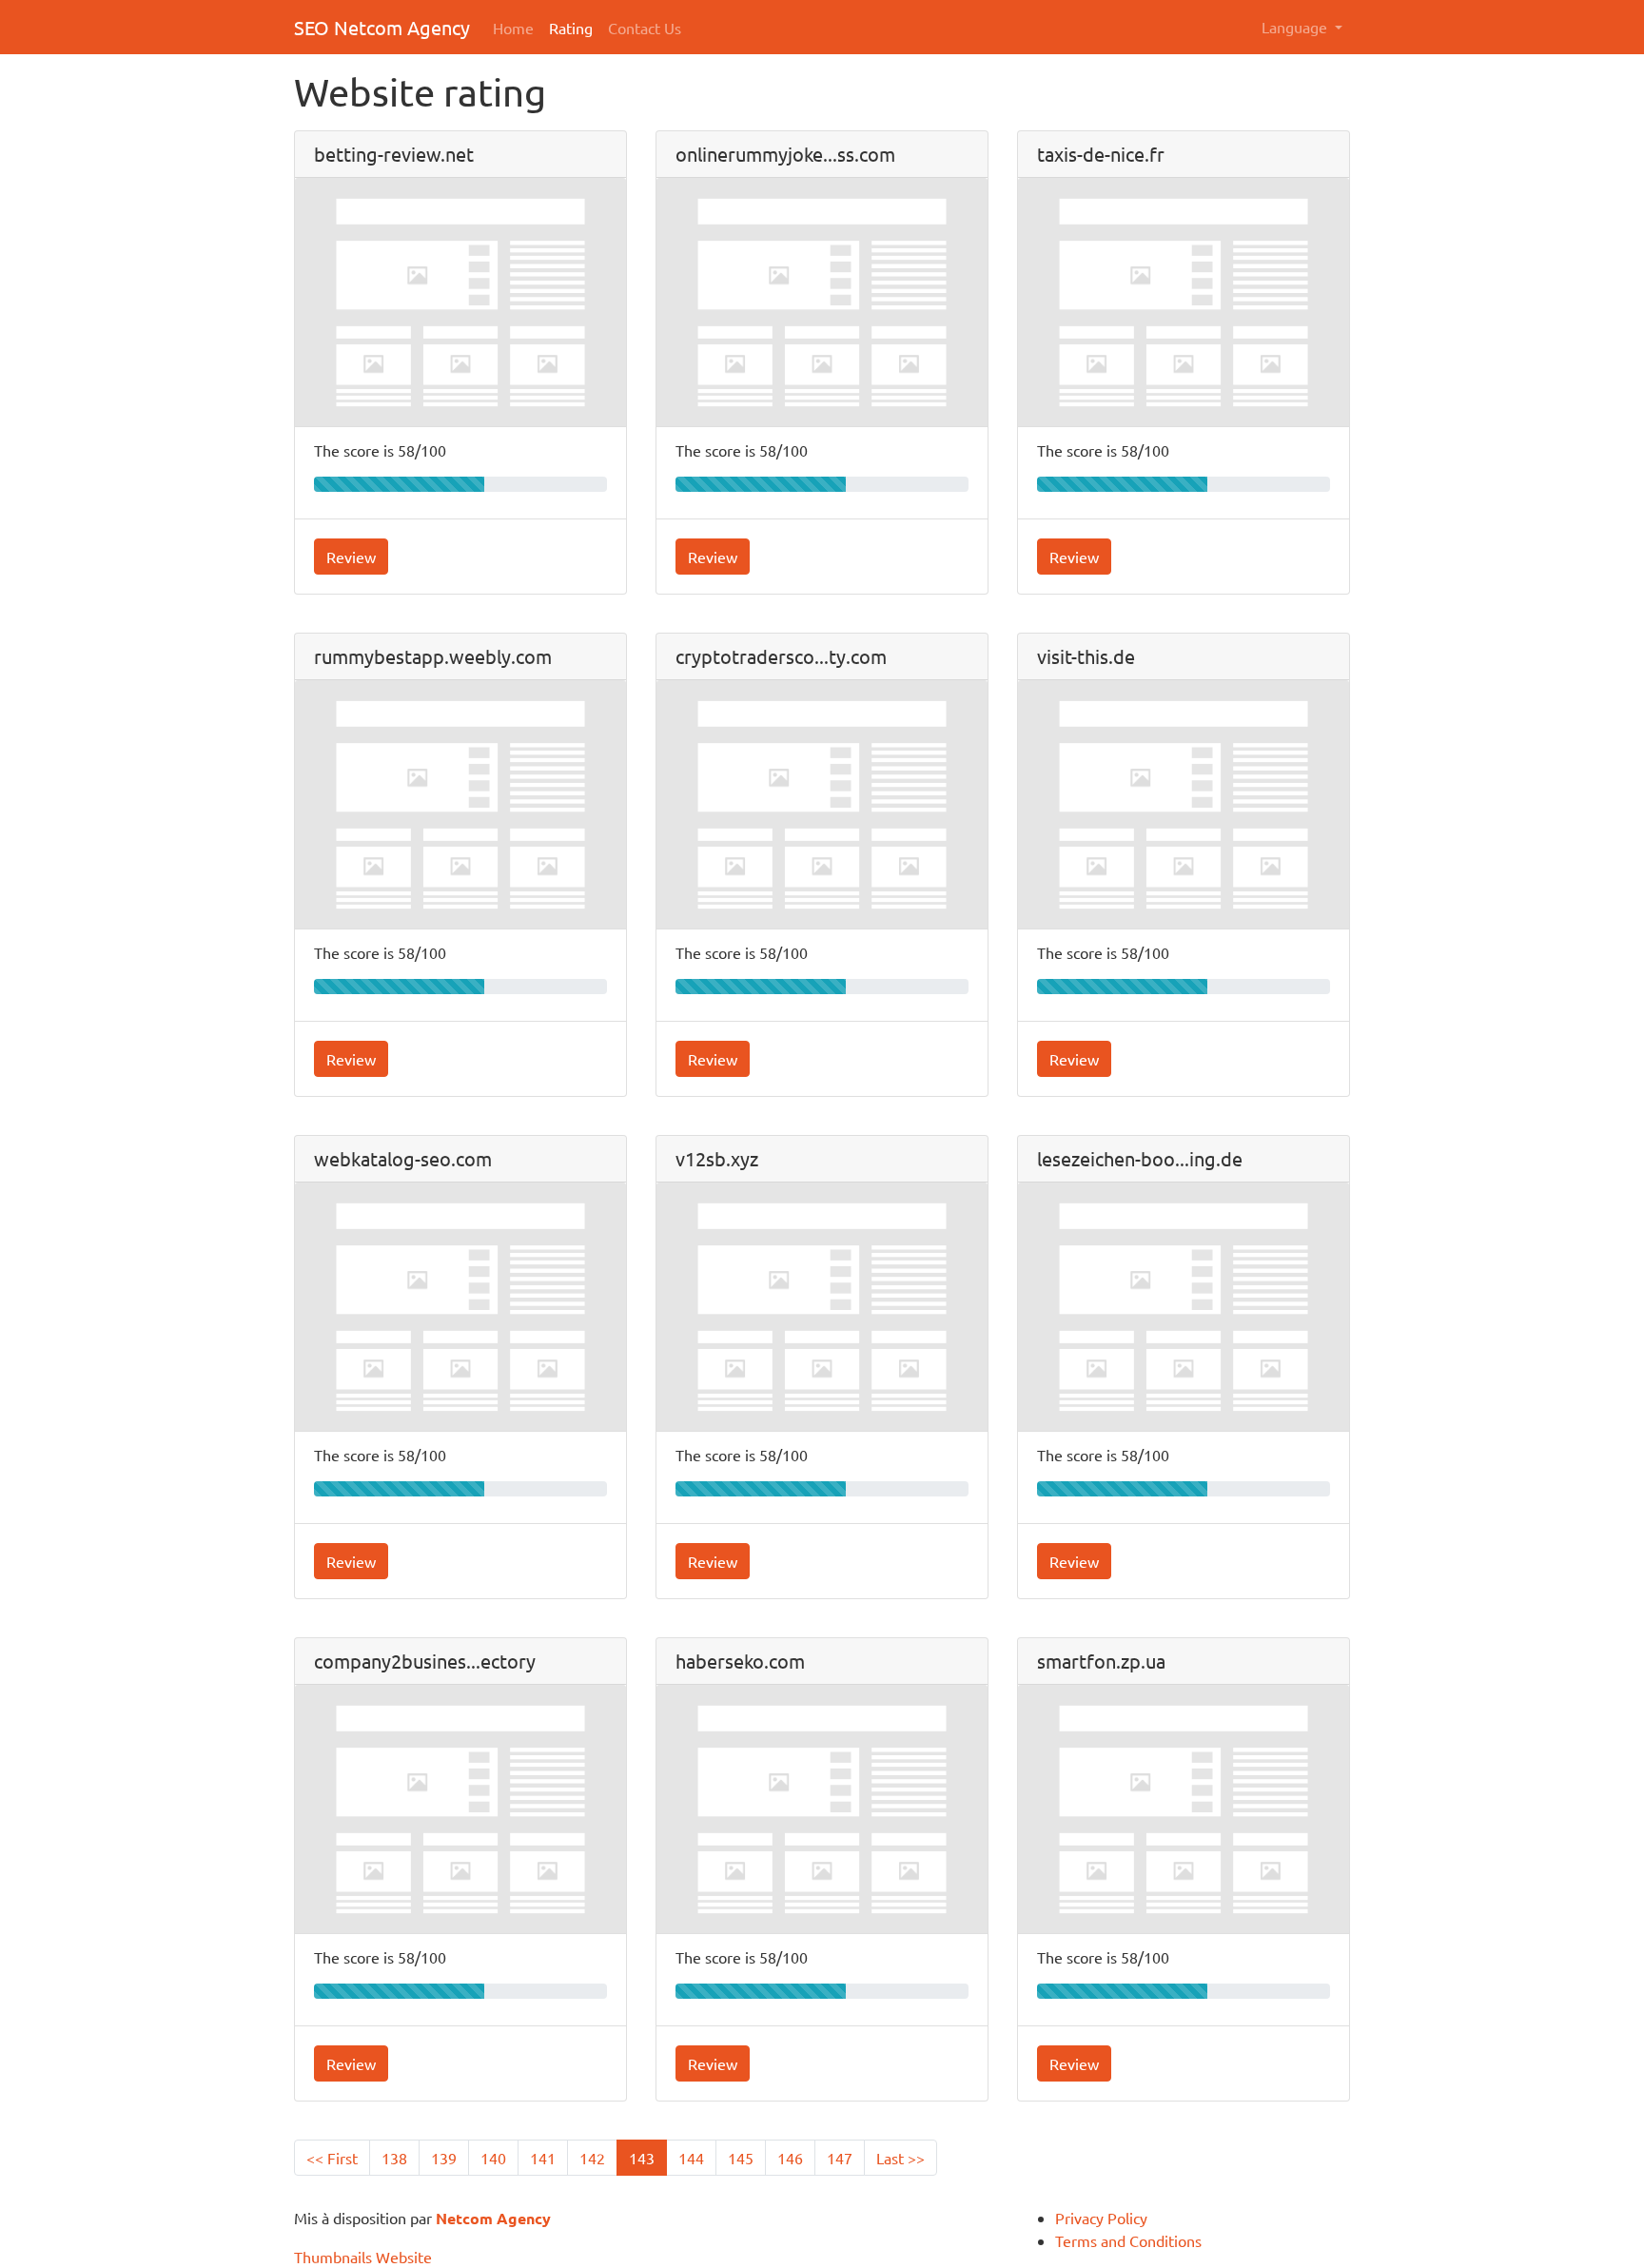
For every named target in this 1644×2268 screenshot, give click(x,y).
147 (840, 2158)
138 (394, 2158)
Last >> (900, 2158)
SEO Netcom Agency (382, 27)
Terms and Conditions (1128, 2240)
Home (513, 28)
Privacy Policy (1101, 2218)
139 (444, 2158)
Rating (571, 28)
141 (543, 2158)
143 (642, 2158)
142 (592, 2158)
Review (351, 557)
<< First (332, 2158)
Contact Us (645, 28)
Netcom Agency (493, 2218)
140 (493, 2158)
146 (790, 2158)
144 (691, 2158)
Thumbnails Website (363, 2257)
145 (741, 2158)
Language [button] (1296, 27)
